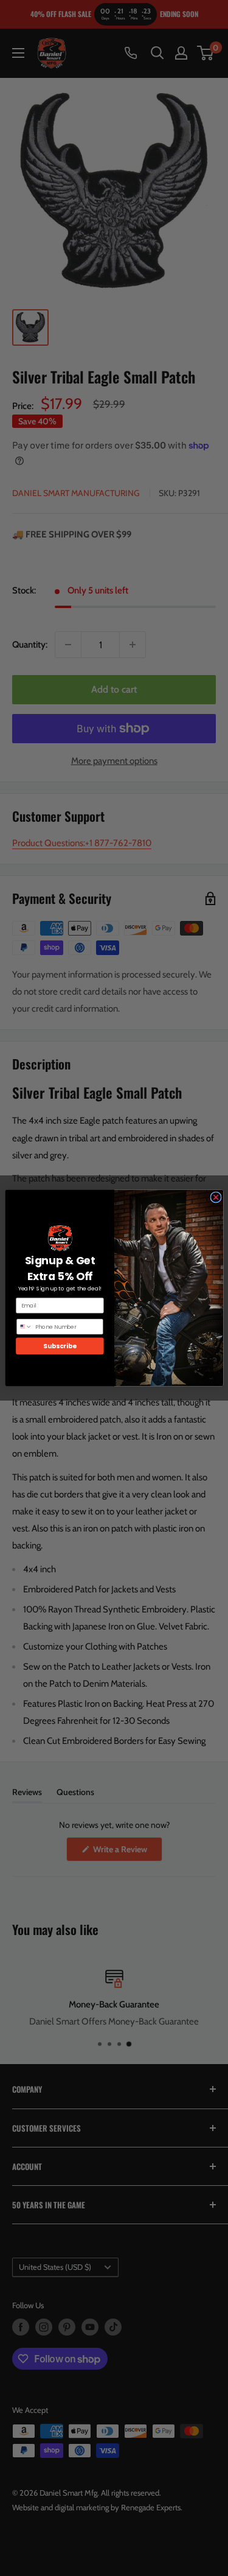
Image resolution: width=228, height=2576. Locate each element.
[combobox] (24, 1327)
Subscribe (60, 1346)
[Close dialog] (215, 1197)
